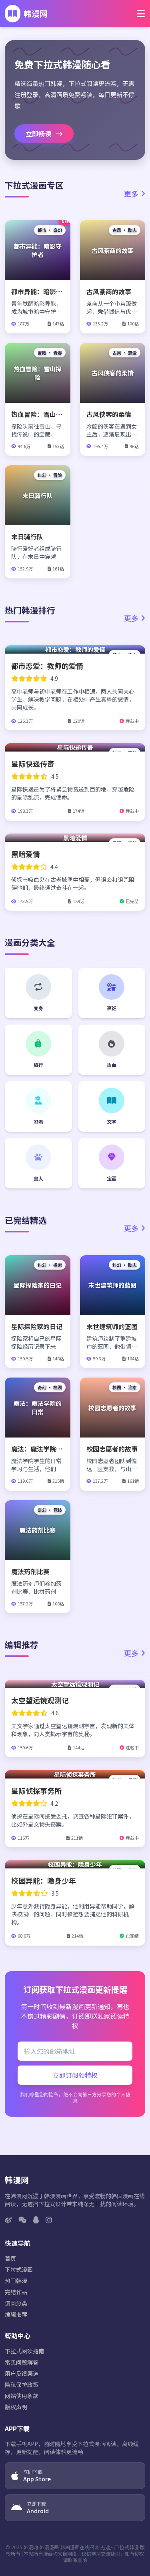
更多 (131, 193)
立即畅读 (39, 134)
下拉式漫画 (19, 2269)
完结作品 (16, 2292)
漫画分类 (16, 2303)
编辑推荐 (16, 2314)
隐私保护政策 (22, 2385)
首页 (10, 2258)
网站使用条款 (22, 2396)
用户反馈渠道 (22, 2373)
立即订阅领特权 (75, 2075)
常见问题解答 (22, 2362)
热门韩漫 (16, 2281)
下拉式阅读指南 (24, 2351)
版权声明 (16, 2407)
